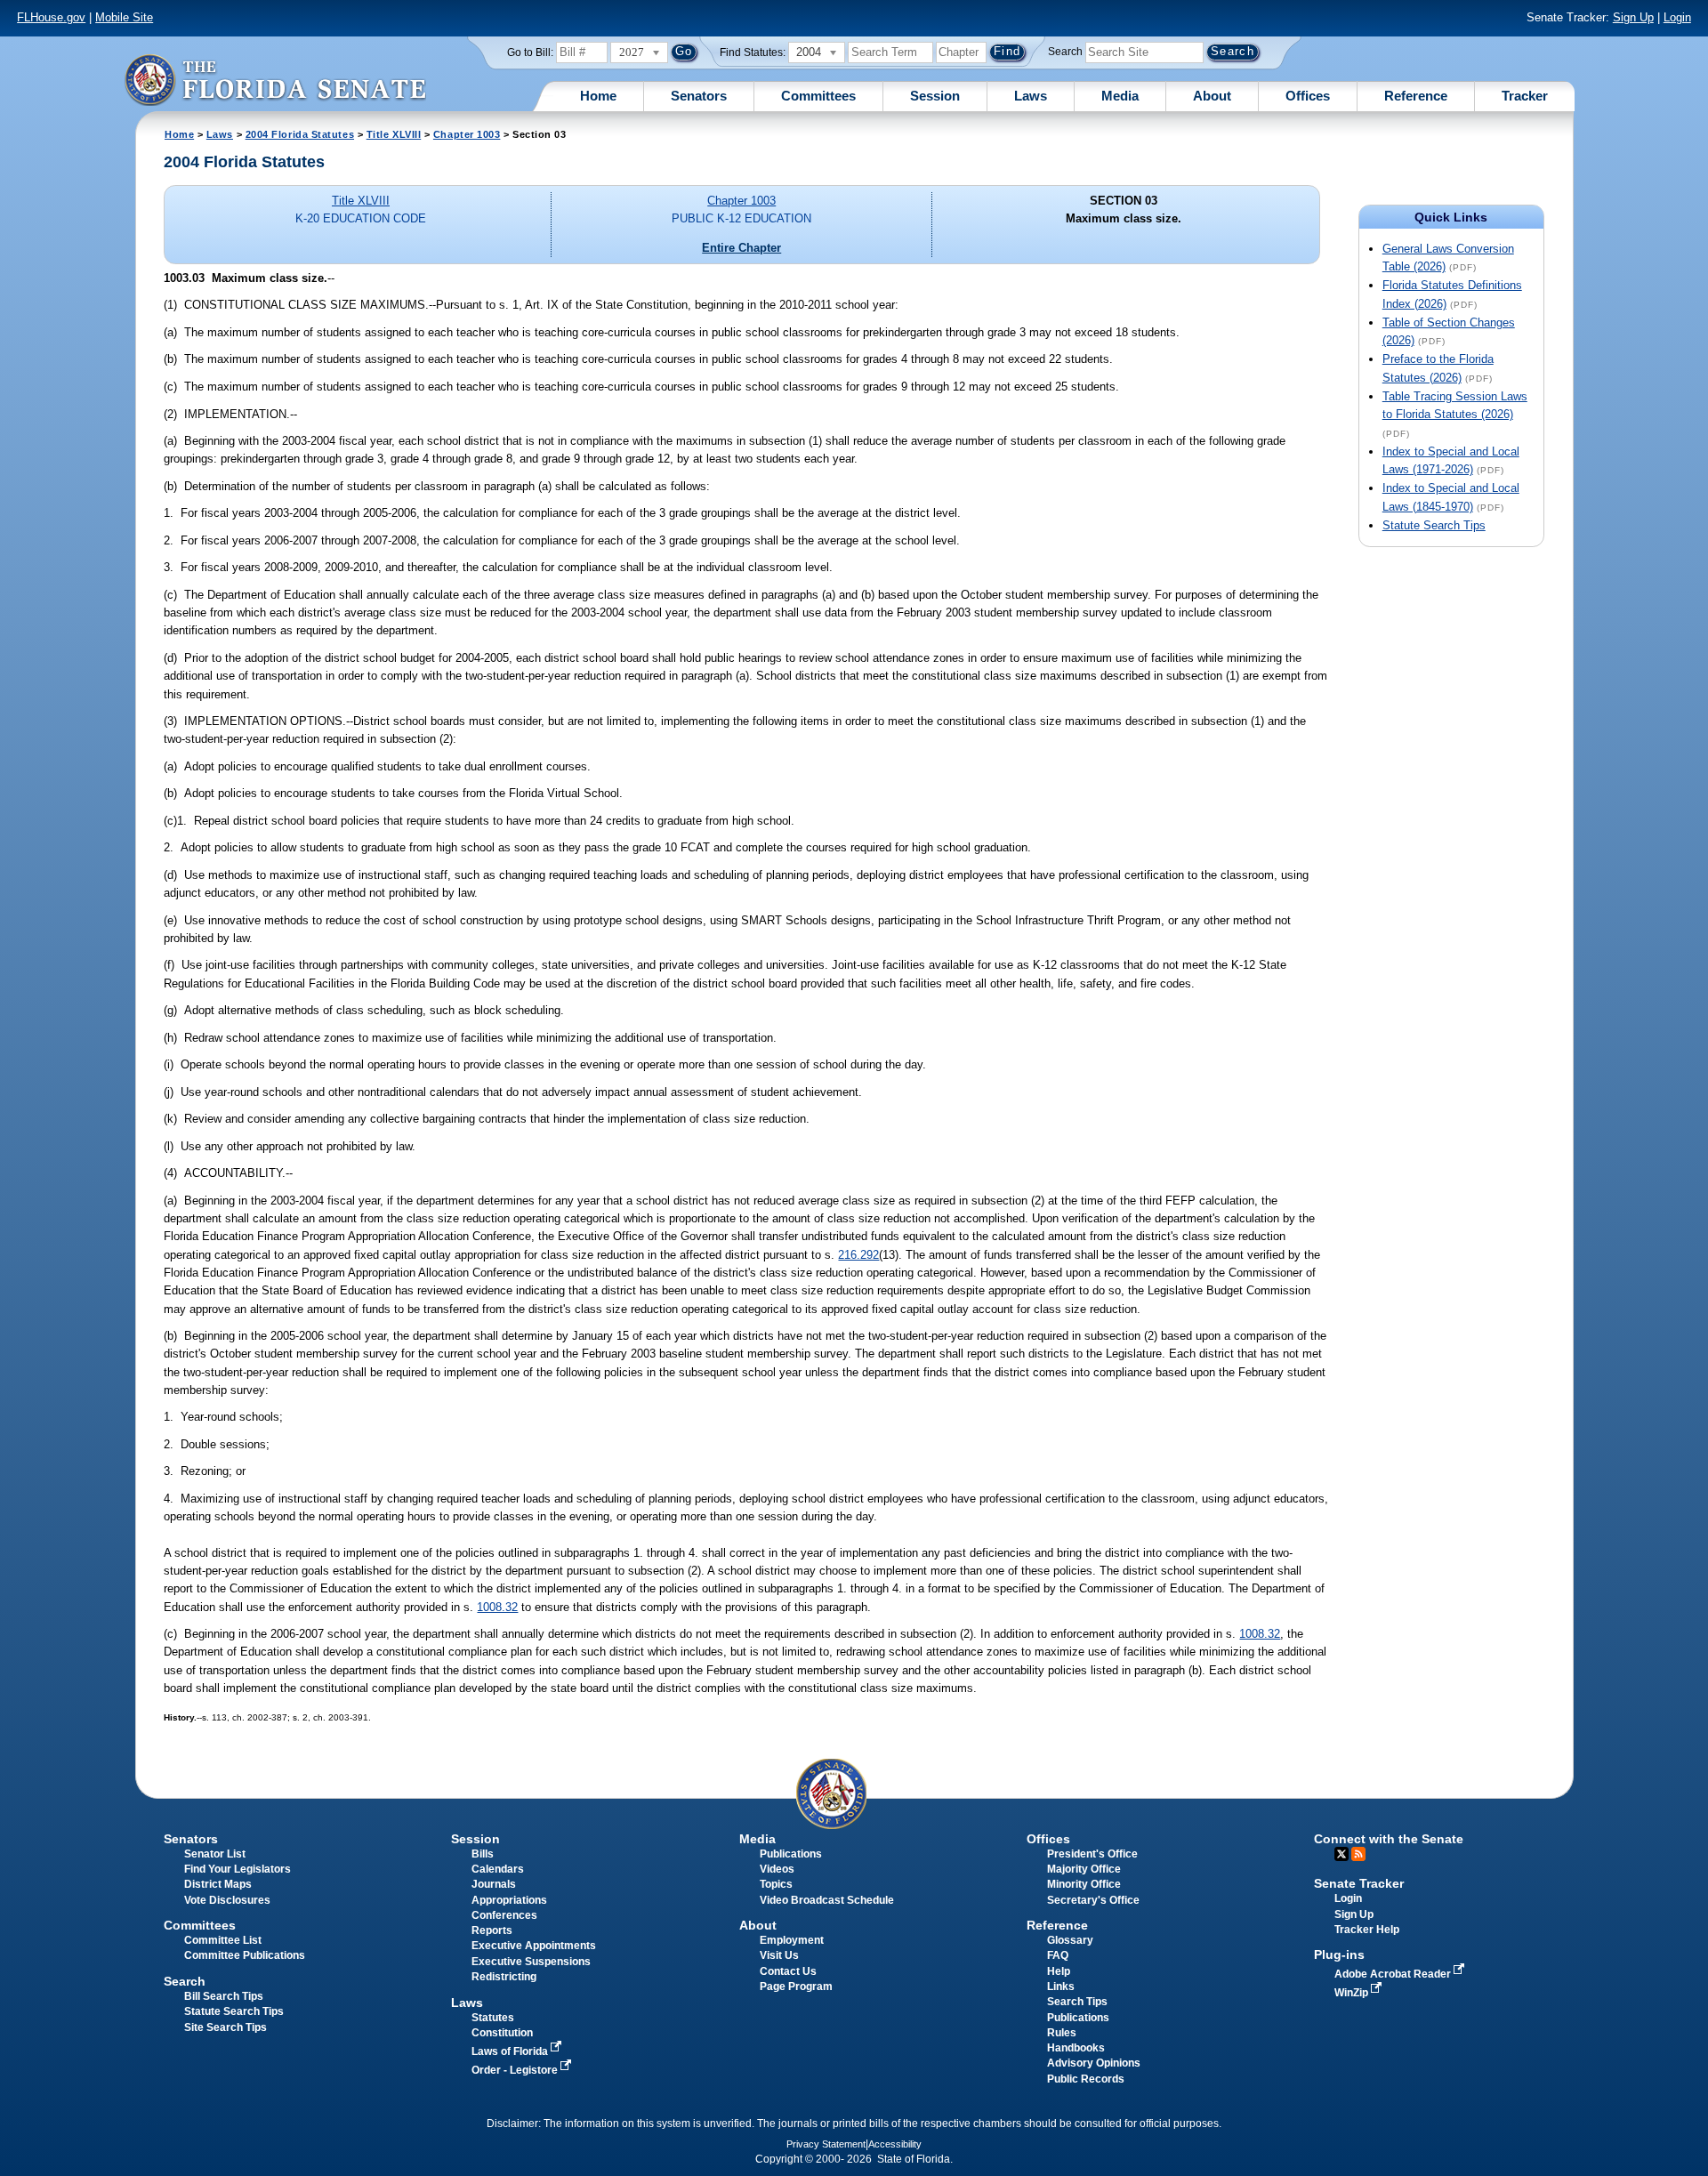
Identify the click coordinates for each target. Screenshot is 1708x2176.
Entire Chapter (741, 248)
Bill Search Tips (224, 1996)
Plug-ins (1339, 1954)
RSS (1358, 1854)
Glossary (1070, 1940)
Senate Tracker (1359, 1883)
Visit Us (779, 1955)
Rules (1062, 2033)
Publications (791, 1854)
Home (598, 96)
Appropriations (509, 1900)
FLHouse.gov (51, 17)
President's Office (1092, 1854)
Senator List (215, 1854)
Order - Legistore (516, 2070)
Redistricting (504, 1977)
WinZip (1353, 1993)
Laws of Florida (511, 2051)
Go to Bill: (530, 52)
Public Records (1086, 2079)
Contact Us (788, 1971)
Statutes (493, 2018)
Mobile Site (124, 17)
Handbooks (1076, 2048)
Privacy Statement (826, 2144)
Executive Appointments (534, 1946)
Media (1120, 96)
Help (1059, 1971)
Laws (1031, 96)
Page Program (796, 1987)
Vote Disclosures (227, 1900)
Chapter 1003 (467, 134)
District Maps (218, 1884)
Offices (1308, 96)
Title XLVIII (394, 134)
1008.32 (497, 1607)
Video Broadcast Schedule (827, 1900)
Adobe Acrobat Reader (1394, 1974)
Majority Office (1084, 1869)
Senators (699, 96)
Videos (777, 1869)
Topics (776, 1884)
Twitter (1341, 1854)
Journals (494, 1884)
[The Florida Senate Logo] (275, 80)
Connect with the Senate (1389, 1839)
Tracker (1525, 96)
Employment (792, 1940)
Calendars (498, 1869)
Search (1065, 52)
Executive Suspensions (531, 1962)
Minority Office (1084, 1884)
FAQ (1058, 1955)
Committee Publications (245, 1955)
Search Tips (1077, 2002)
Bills (483, 1854)
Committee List (223, 1940)
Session (935, 96)
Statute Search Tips (1434, 525)
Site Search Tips (226, 2027)
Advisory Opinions (1094, 2063)
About (1212, 96)
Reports (492, 1930)
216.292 (858, 1255)
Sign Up (1633, 17)
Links (1061, 1987)
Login (1677, 17)
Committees (818, 96)
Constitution (502, 2033)
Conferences (504, 1915)
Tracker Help (1367, 1930)
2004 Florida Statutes (300, 134)
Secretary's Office (1093, 1900)
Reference (1416, 96)
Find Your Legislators (238, 1869)
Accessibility (895, 2144)
